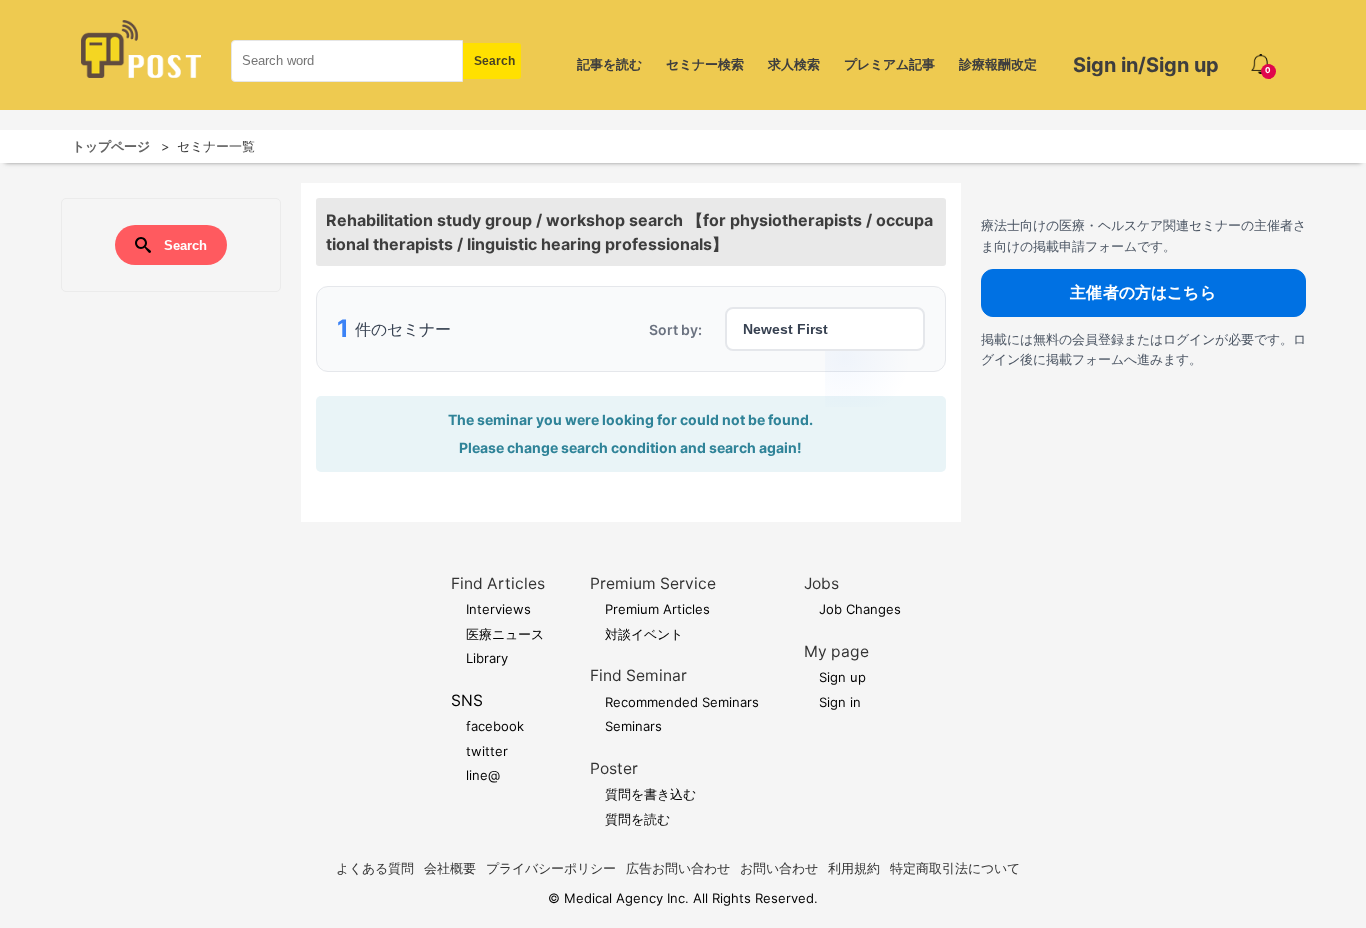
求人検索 (794, 64)
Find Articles (498, 583)
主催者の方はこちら (1142, 292)
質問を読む (637, 819)
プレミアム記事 (889, 64)
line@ (483, 775)
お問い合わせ (779, 868)
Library (487, 658)
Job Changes (860, 609)
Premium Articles (657, 609)
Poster (614, 768)
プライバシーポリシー (551, 868)
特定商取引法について (955, 868)
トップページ (111, 146)
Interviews (498, 609)
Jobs (821, 583)
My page (836, 651)
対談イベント (644, 634)
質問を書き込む (650, 794)
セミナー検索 (705, 64)
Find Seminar (638, 675)
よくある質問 (375, 868)
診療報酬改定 (998, 64)
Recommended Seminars (682, 702)
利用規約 (854, 868)
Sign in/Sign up (1146, 65)
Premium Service (653, 583)
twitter (487, 751)
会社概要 (450, 868)
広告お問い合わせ (678, 868)
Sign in (840, 702)
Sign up (842, 677)
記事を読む (609, 64)
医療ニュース (505, 634)
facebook (495, 726)
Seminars (633, 726)
